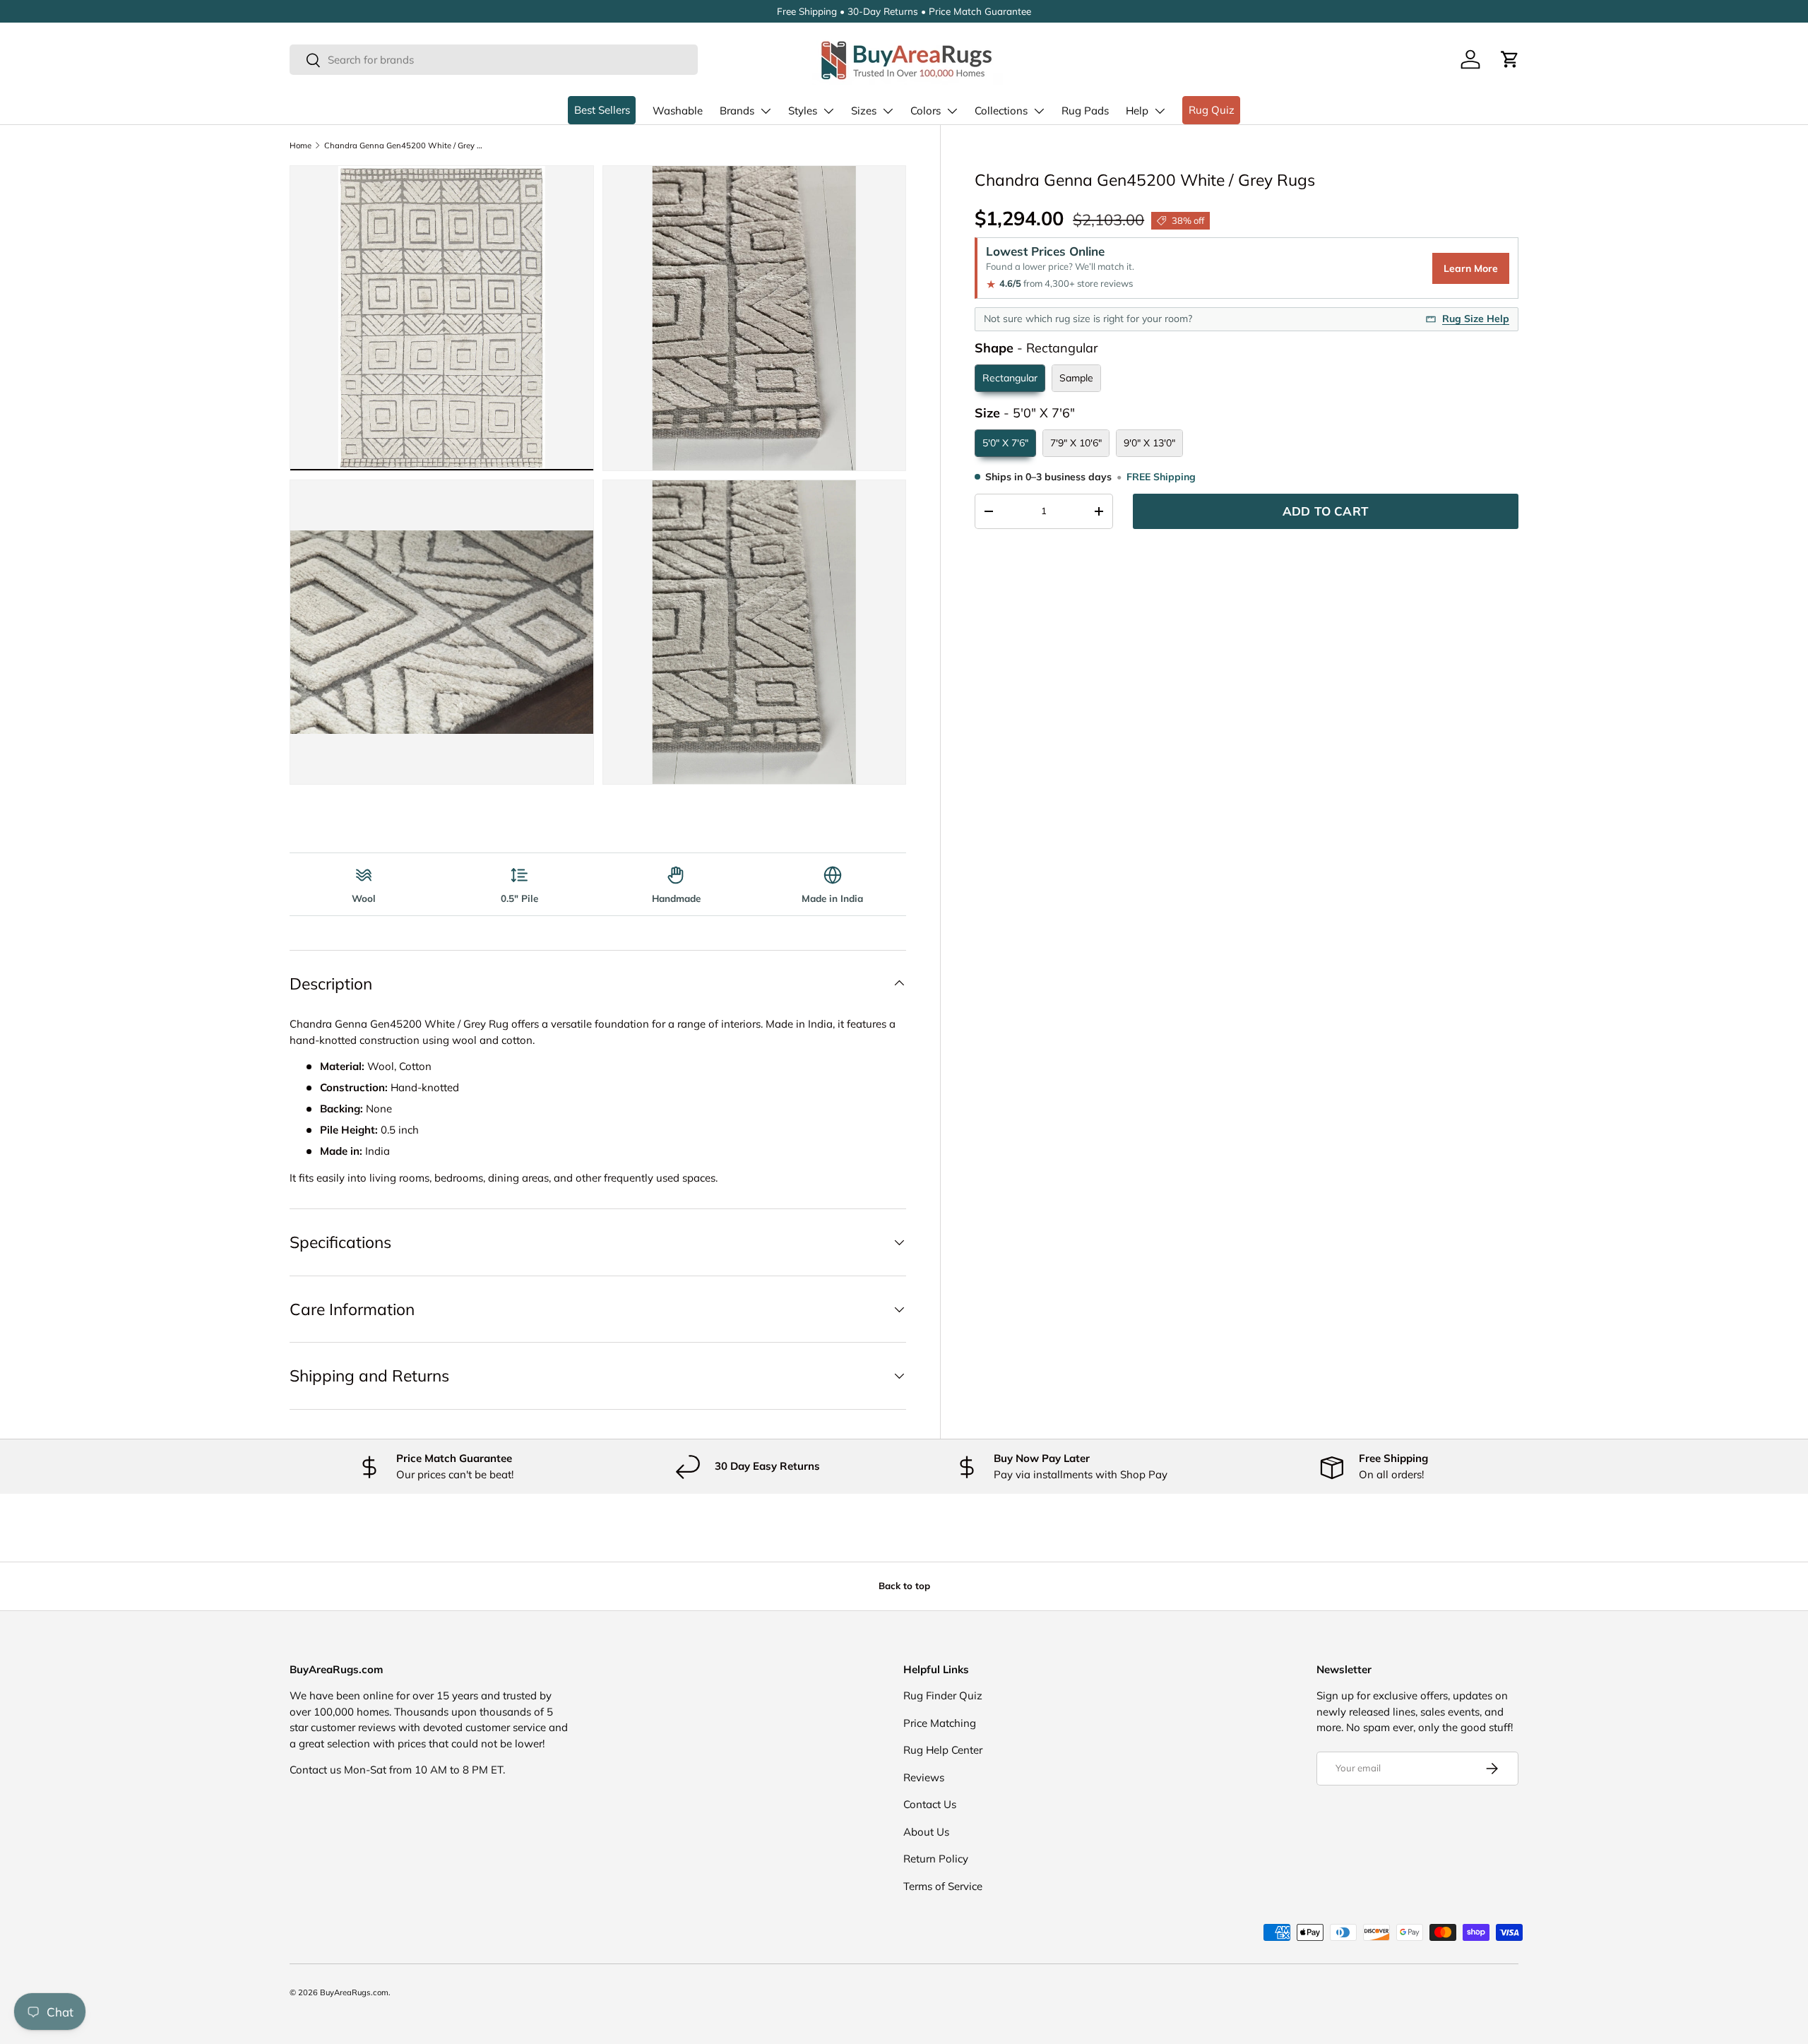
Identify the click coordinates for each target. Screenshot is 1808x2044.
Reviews (924, 1777)
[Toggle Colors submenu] (952, 111)
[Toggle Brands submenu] (766, 111)
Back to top (904, 1586)
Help (1137, 111)
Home (301, 145)
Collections (1001, 111)
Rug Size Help (1476, 319)
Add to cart (1326, 511)
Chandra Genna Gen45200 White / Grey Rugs (404, 145)
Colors (926, 111)
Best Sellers (602, 110)
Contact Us (930, 1804)
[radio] (1010, 378)
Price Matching (940, 1723)
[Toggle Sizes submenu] (888, 111)
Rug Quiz (1212, 110)
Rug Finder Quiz (943, 1695)
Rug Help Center (943, 1750)
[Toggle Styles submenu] (828, 111)
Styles (803, 111)
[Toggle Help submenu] (1160, 111)
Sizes (864, 111)
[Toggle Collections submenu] (1039, 111)
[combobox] (494, 60)
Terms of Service (943, 1886)
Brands (737, 111)
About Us (926, 1832)
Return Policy (936, 1859)
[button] (1510, 59)
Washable (678, 111)
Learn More (1471, 268)
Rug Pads (1085, 111)
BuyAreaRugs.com (354, 1992)
